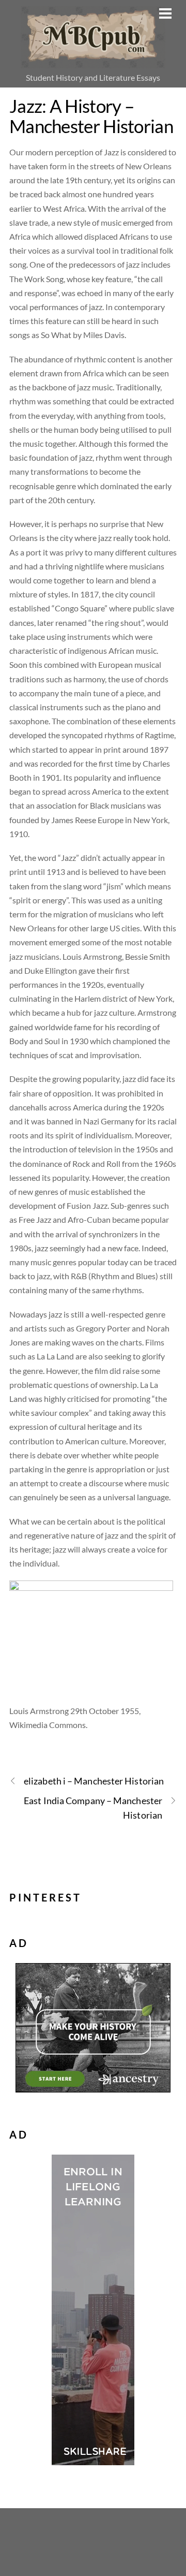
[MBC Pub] (93, 62)
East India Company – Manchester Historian (93, 1807)
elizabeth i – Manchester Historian (94, 1781)
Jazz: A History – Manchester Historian (91, 116)
